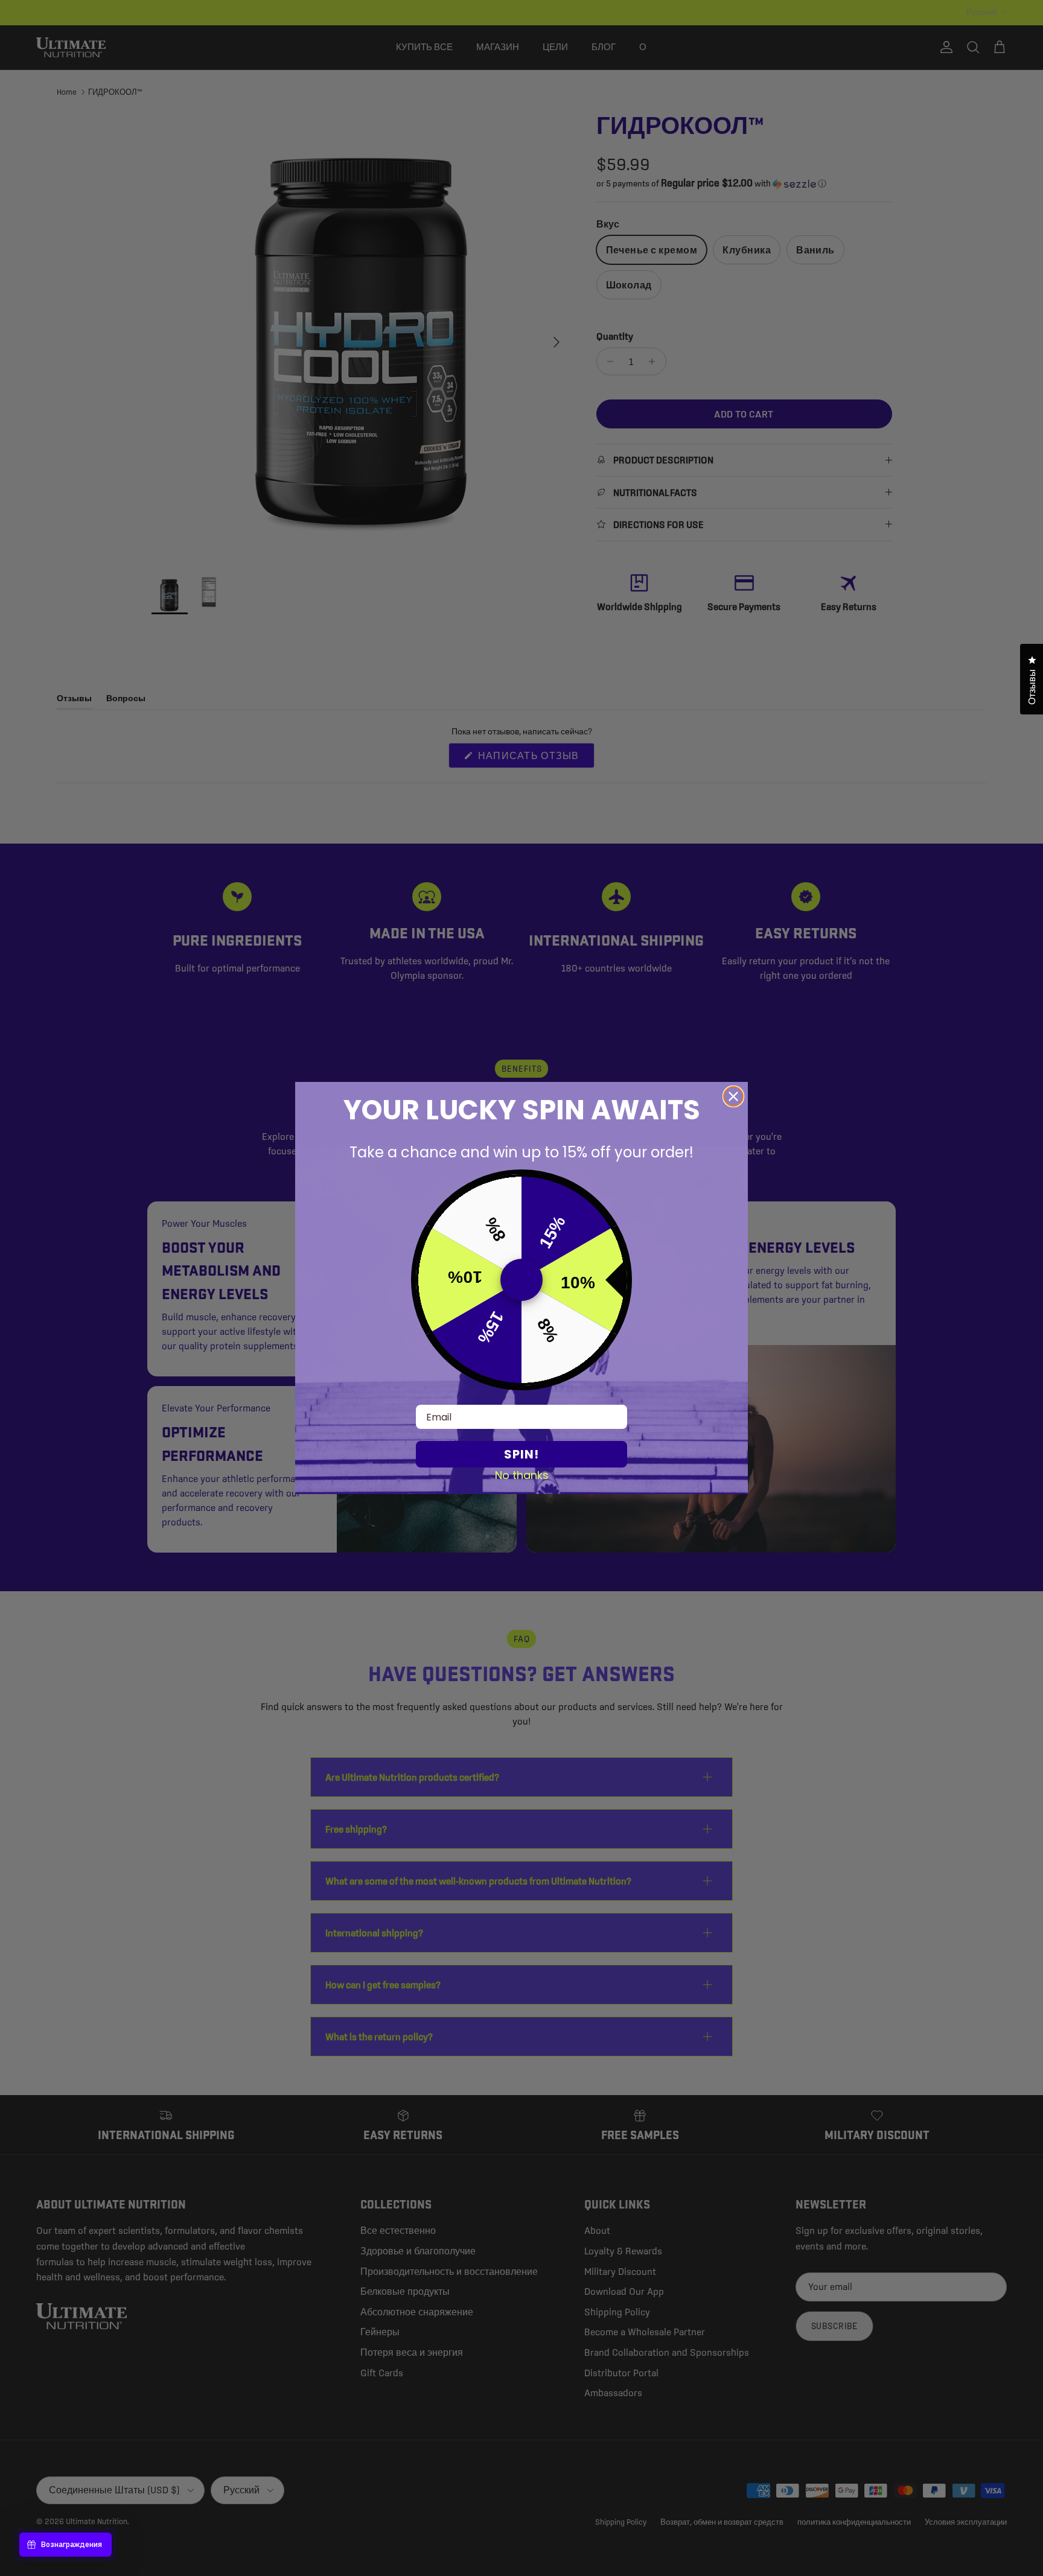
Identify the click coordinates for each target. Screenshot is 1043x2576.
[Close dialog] (733, 1096)
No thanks (522, 1475)
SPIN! (521, 1454)
